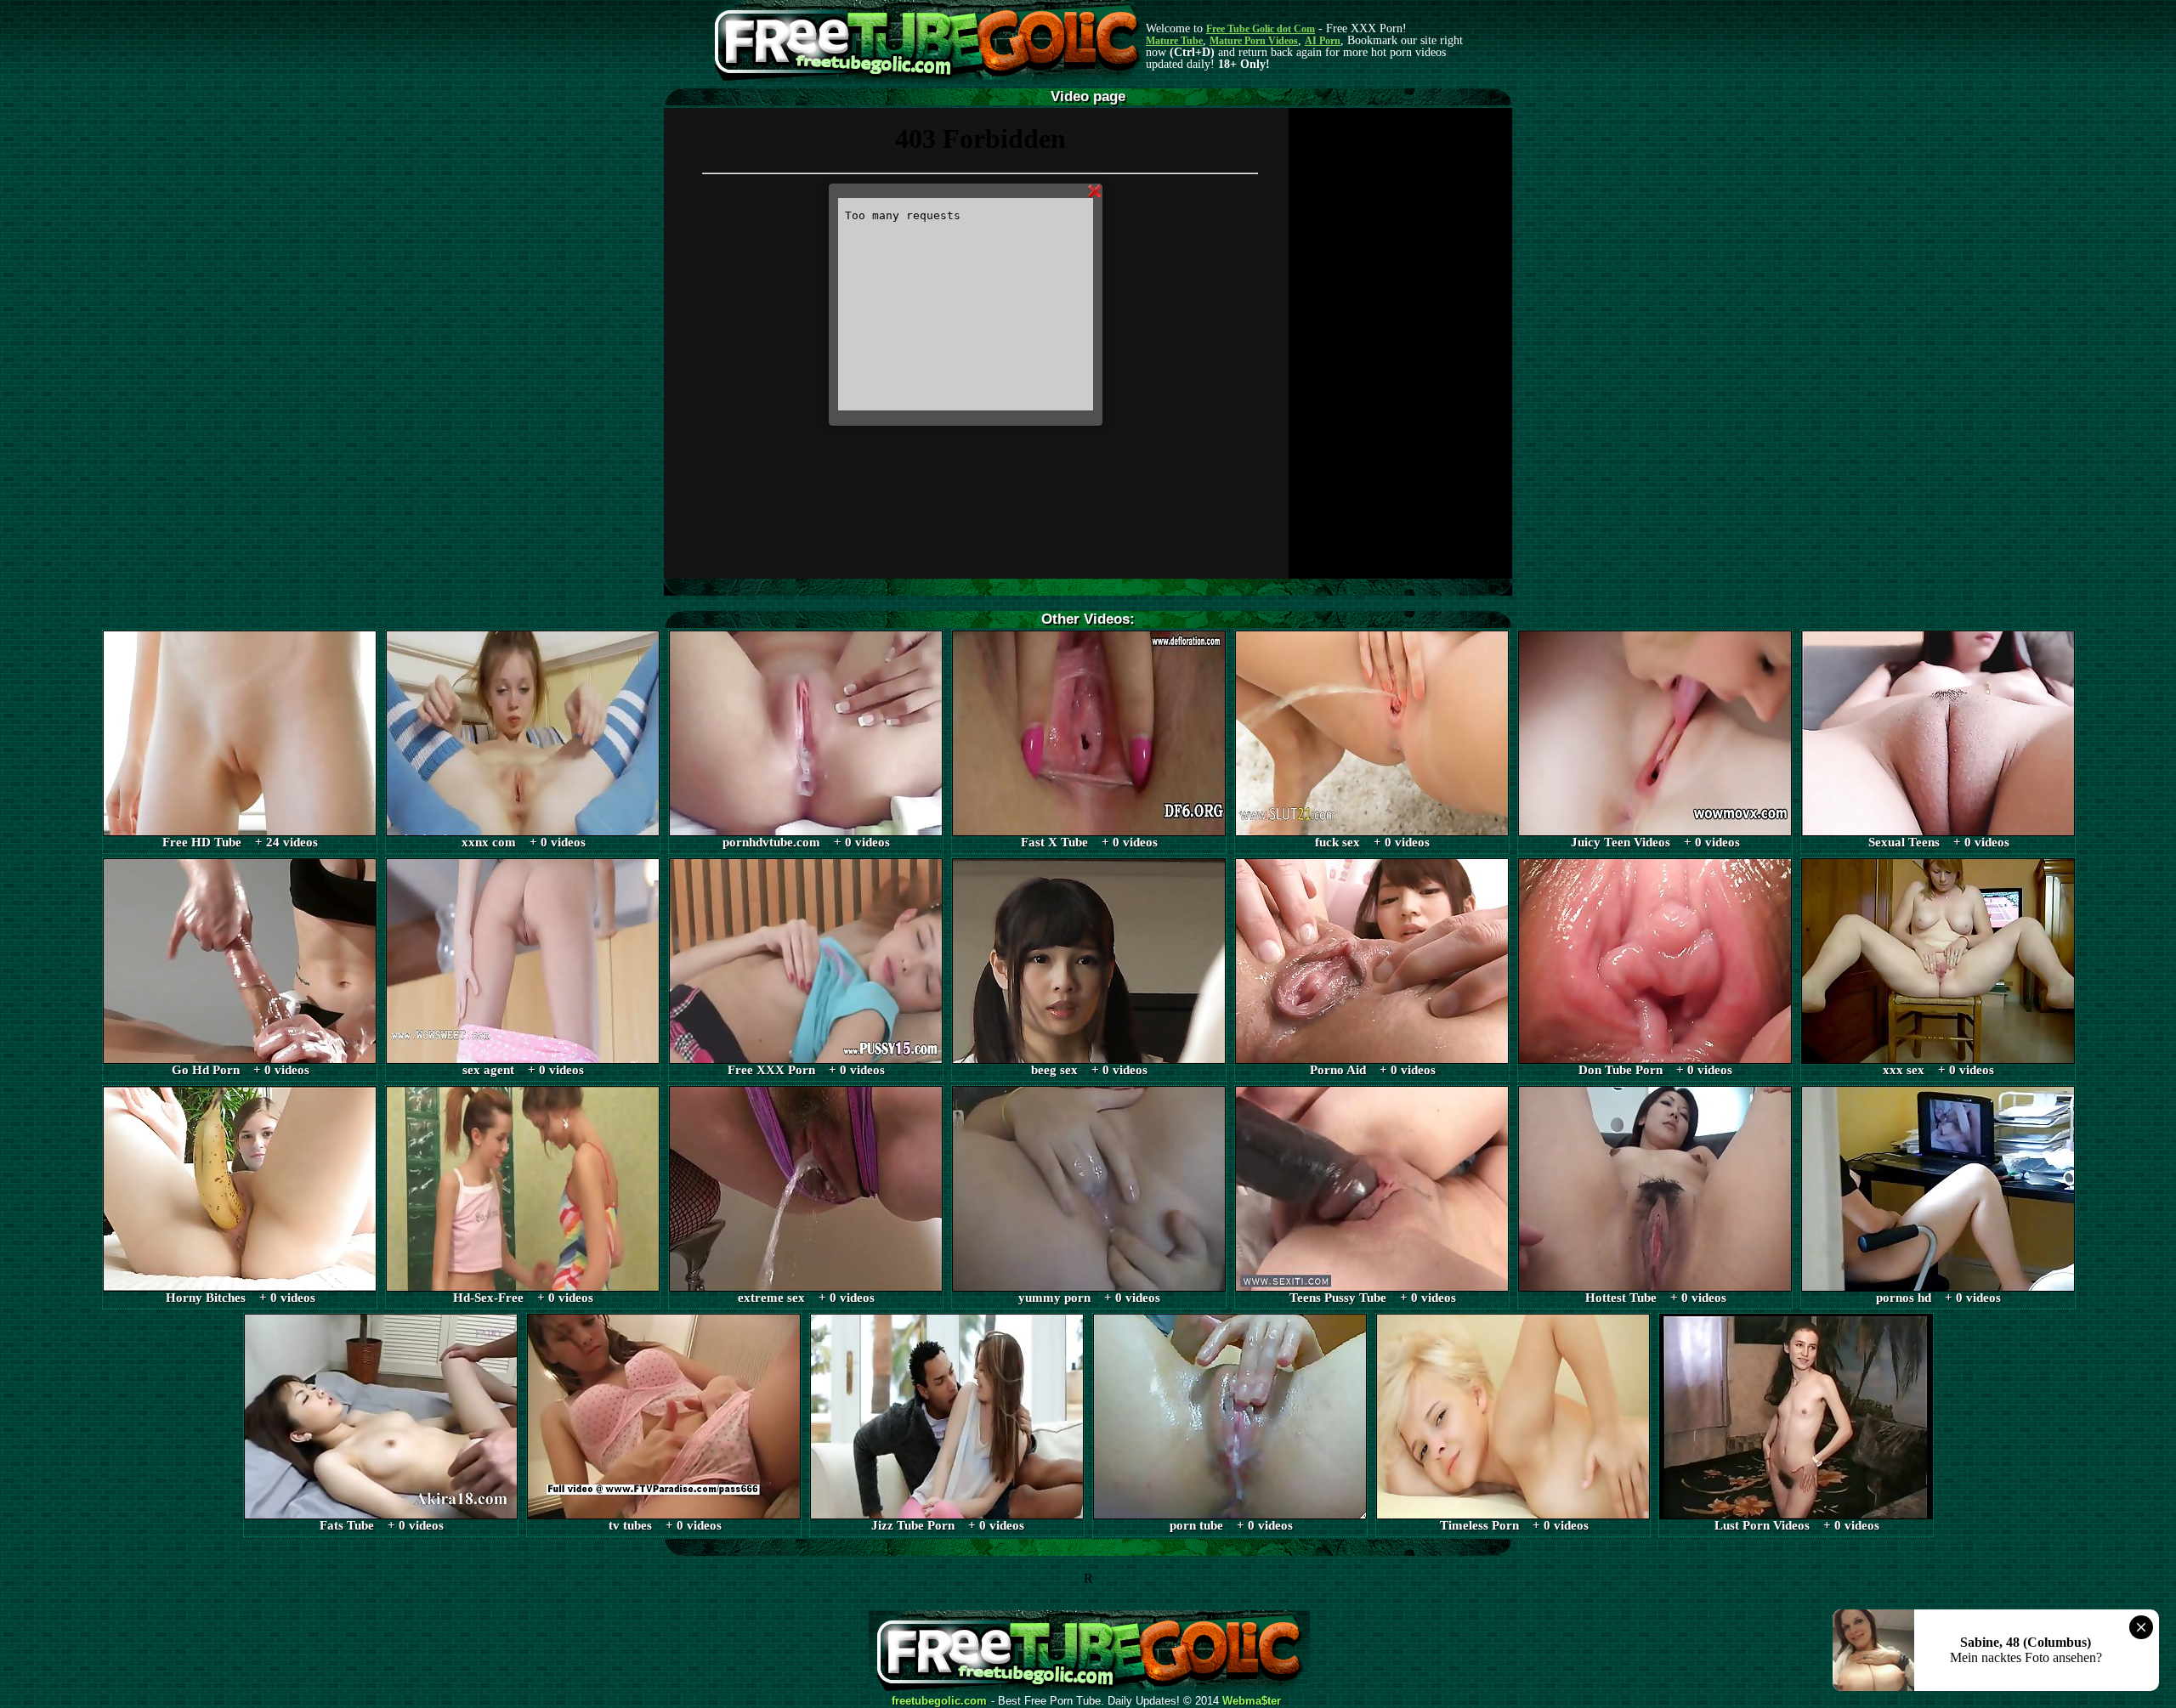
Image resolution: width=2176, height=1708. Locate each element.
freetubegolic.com (939, 1701)
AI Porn (1323, 41)
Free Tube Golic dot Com (1261, 29)
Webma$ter (1252, 1701)
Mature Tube (1174, 41)
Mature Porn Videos (1254, 41)
